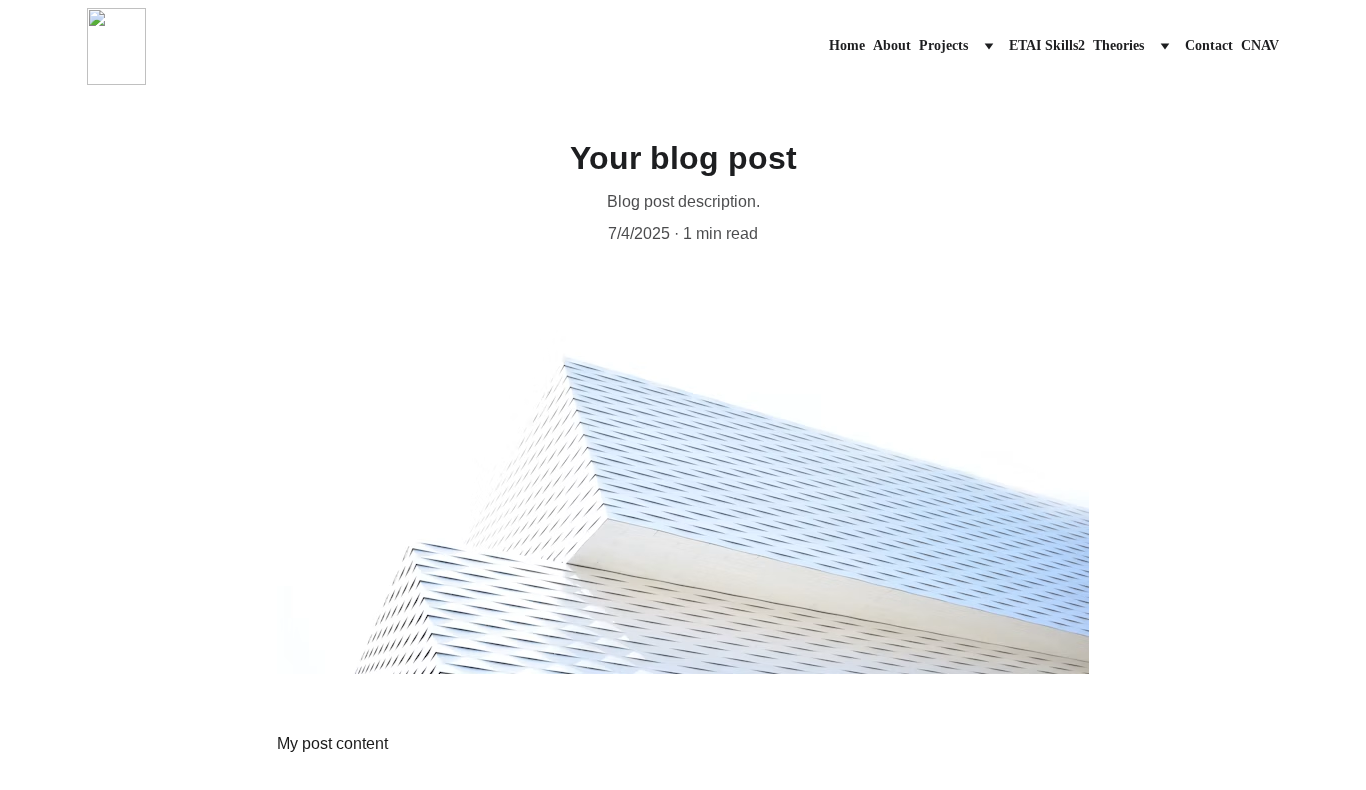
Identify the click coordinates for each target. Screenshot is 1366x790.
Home (847, 45)
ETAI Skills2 (1047, 45)
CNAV (1260, 45)
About (892, 45)
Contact (1209, 45)
